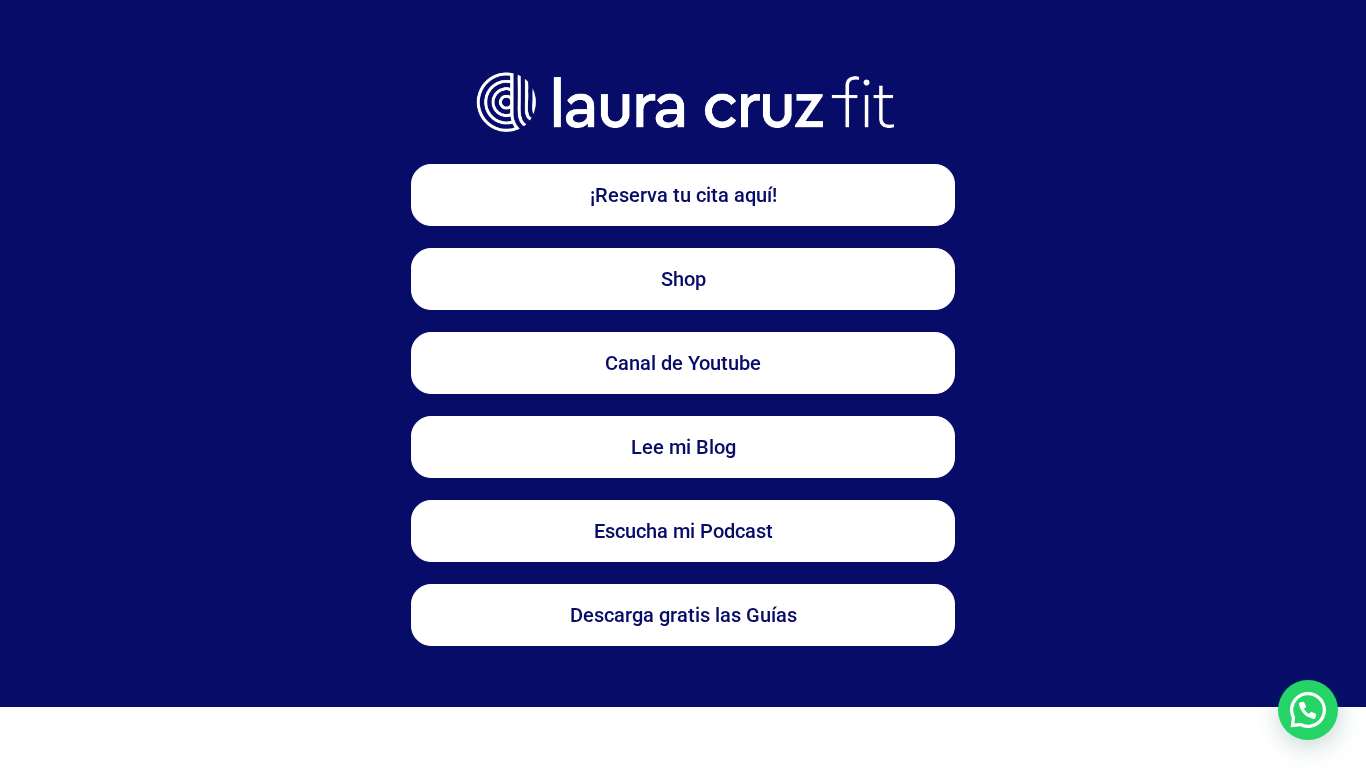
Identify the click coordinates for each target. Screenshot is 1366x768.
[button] (1308, 710)
